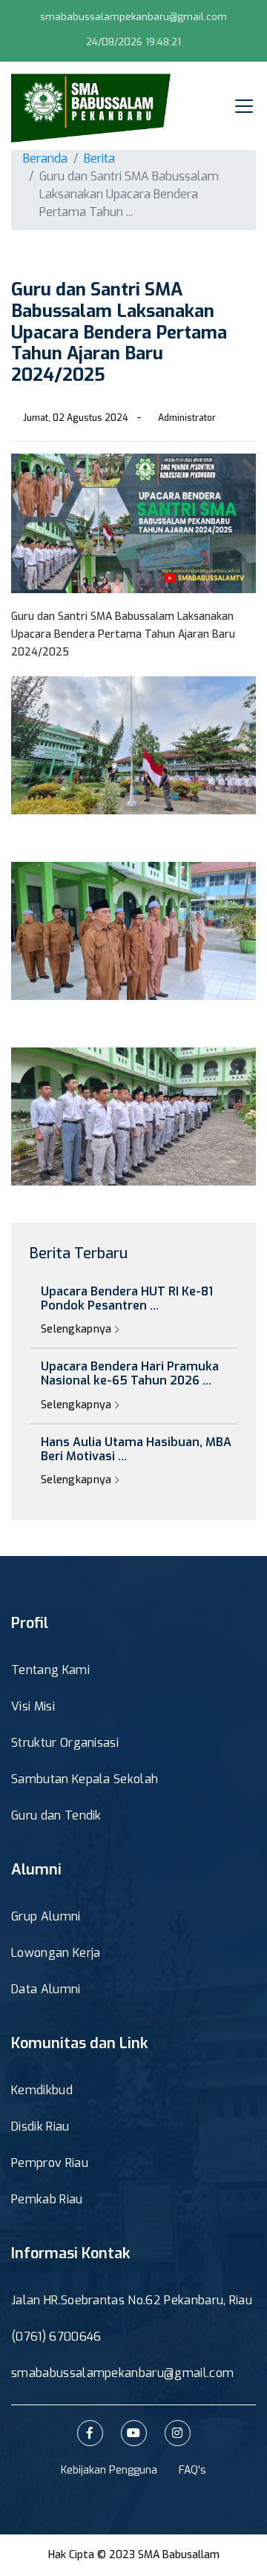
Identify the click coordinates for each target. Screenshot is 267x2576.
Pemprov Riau (50, 2163)
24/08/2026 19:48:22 (134, 42)
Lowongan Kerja (56, 1953)
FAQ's (192, 2470)
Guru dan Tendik (56, 1815)
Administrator (187, 418)
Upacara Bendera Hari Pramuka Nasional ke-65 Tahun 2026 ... (130, 1373)
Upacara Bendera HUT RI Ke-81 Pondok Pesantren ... (127, 1298)
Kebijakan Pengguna (109, 2470)
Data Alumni (46, 1989)
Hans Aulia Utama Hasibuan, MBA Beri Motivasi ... (136, 1449)
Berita (99, 158)
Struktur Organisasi (65, 1743)
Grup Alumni (46, 1916)
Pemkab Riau (47, 2199)
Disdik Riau (40, 2126)
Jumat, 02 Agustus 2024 (76, 418)
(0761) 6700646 (56, 2337)
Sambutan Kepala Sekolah (85, 1779)
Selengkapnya (78, 1329)
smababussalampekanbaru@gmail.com (133, 17)
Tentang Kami (50, 1670)
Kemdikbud (42, 2090)
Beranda (45, 158)
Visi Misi (33, 1706)
